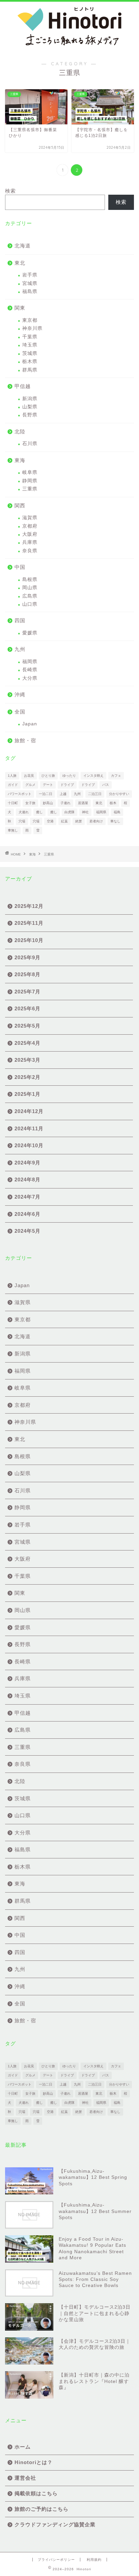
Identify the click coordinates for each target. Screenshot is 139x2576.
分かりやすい (119, 794)
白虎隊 (69, 812)
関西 (20, 505)
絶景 (79, 821)
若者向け (96, 821)
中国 (20, 567)
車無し (13, 830)
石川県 (30, 444)
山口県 (30, 604)
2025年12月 (29, 906)
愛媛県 (30, 633)
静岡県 (30, 481)
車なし (115, 821)
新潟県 (30, 399)
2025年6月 (27, 1008)
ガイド (13, 785)
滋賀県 (30, 518)
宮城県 (30, 283)
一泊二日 (46, 794)
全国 (20, 712)
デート (48, 785)
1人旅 (12, 776)
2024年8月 (27, 1179)
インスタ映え (93, 776)
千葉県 (30, 337)
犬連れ (24, 812)
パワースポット (20, 794)
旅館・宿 (25, 740)
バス (106, 785)
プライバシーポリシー (56, 2560)
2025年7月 (27, 992)
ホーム (23, 2447)
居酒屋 (83, 803)
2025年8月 (27, 974)
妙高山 (48, 803)
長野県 (30, 415)
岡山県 (30, 588)
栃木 (113, 803)
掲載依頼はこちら (36, 2493)
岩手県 (30, 275)
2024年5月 (27, 1231)
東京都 (30, 320)
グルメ (30, 785)
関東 (20, 308)
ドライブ (67, 785)
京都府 (30, 526)
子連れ (65, 803)
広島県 (30, 596)
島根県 (30, 580)
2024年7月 (27, 1197)
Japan (30, 724)
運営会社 (25, 2478)
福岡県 (30, 662)
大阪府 (30, 534)
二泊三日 (95, 794)
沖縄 (20, 694)
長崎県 (30, 670)
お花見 (29, 776)
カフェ (116, 776)
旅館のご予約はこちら (41, 2509)
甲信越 (23, 386)
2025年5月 (27, 1026)
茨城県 (30, 353)
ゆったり (69, 776)
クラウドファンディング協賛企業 (55, 2524)
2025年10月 (29, 940)
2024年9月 (27, 1163)
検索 (10, 191)
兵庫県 (30, 542)
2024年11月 (29, 1128)
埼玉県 (30, 345)
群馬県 (30, 370)
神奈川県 (32, 328)
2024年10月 (29, 1145)
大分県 (30, 678)
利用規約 (94, 2560)
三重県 (30, 489)
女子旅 (30, 803)
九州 (20, 649)
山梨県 (30, 407)
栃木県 (30, 362)
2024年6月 (27, 1214)
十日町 (13, 803)
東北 (20, 263)
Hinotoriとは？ (34, 2462)
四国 (20, 620)
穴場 (22, 821)
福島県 (30, 292)
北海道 (23, 246)
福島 (117, 812)
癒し (39, 812)
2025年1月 (27, 1094)
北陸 (20, 431)
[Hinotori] (70, 47)
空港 (50, 821)
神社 (85, 812)
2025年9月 (27, 957)
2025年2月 (27, 1077)
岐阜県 (30, 472)
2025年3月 (27, 1060)
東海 (20, 460)
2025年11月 (29, 923)
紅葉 (64, 821)
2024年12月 (29, 1111)
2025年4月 (27, 1043)
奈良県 (30, 551)
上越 (63, 794)
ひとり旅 (48, 776)
